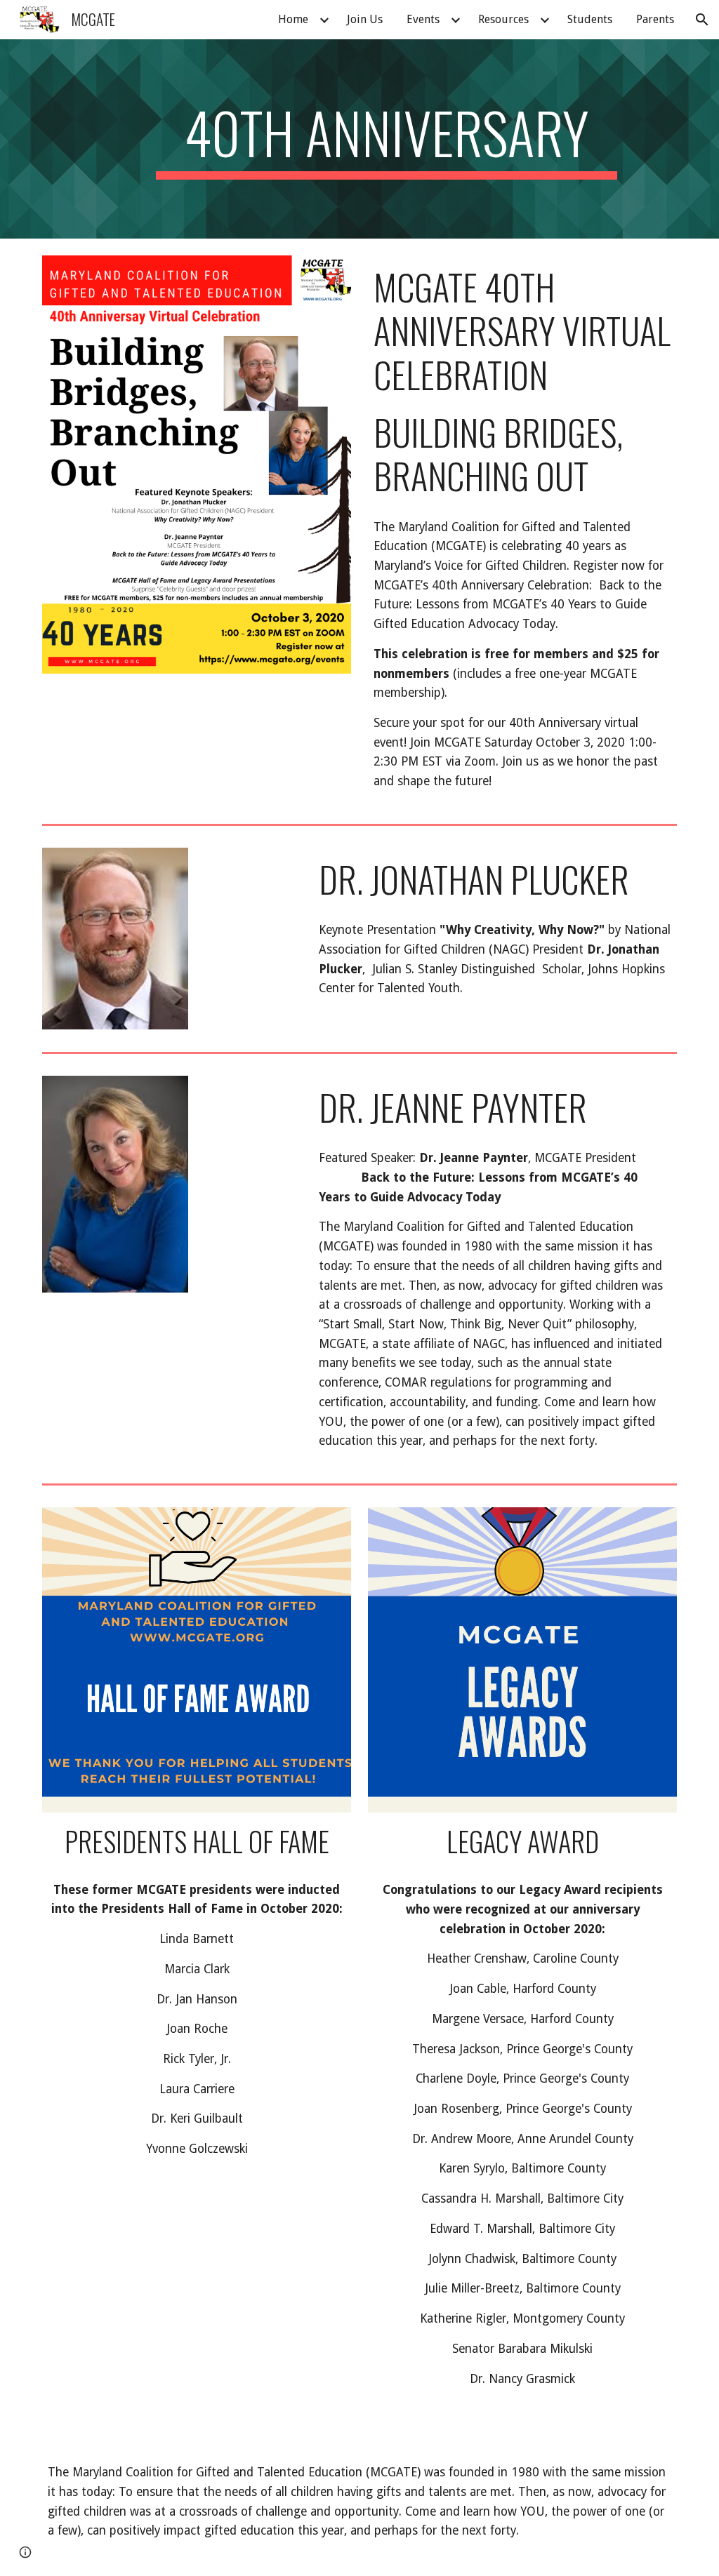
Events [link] (423, 19)
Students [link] (590, 19)
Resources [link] (503, 19)
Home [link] (293, 19)
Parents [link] (655, 19)
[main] (387, 139)
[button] (702, 20)
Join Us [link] (365, 19)
